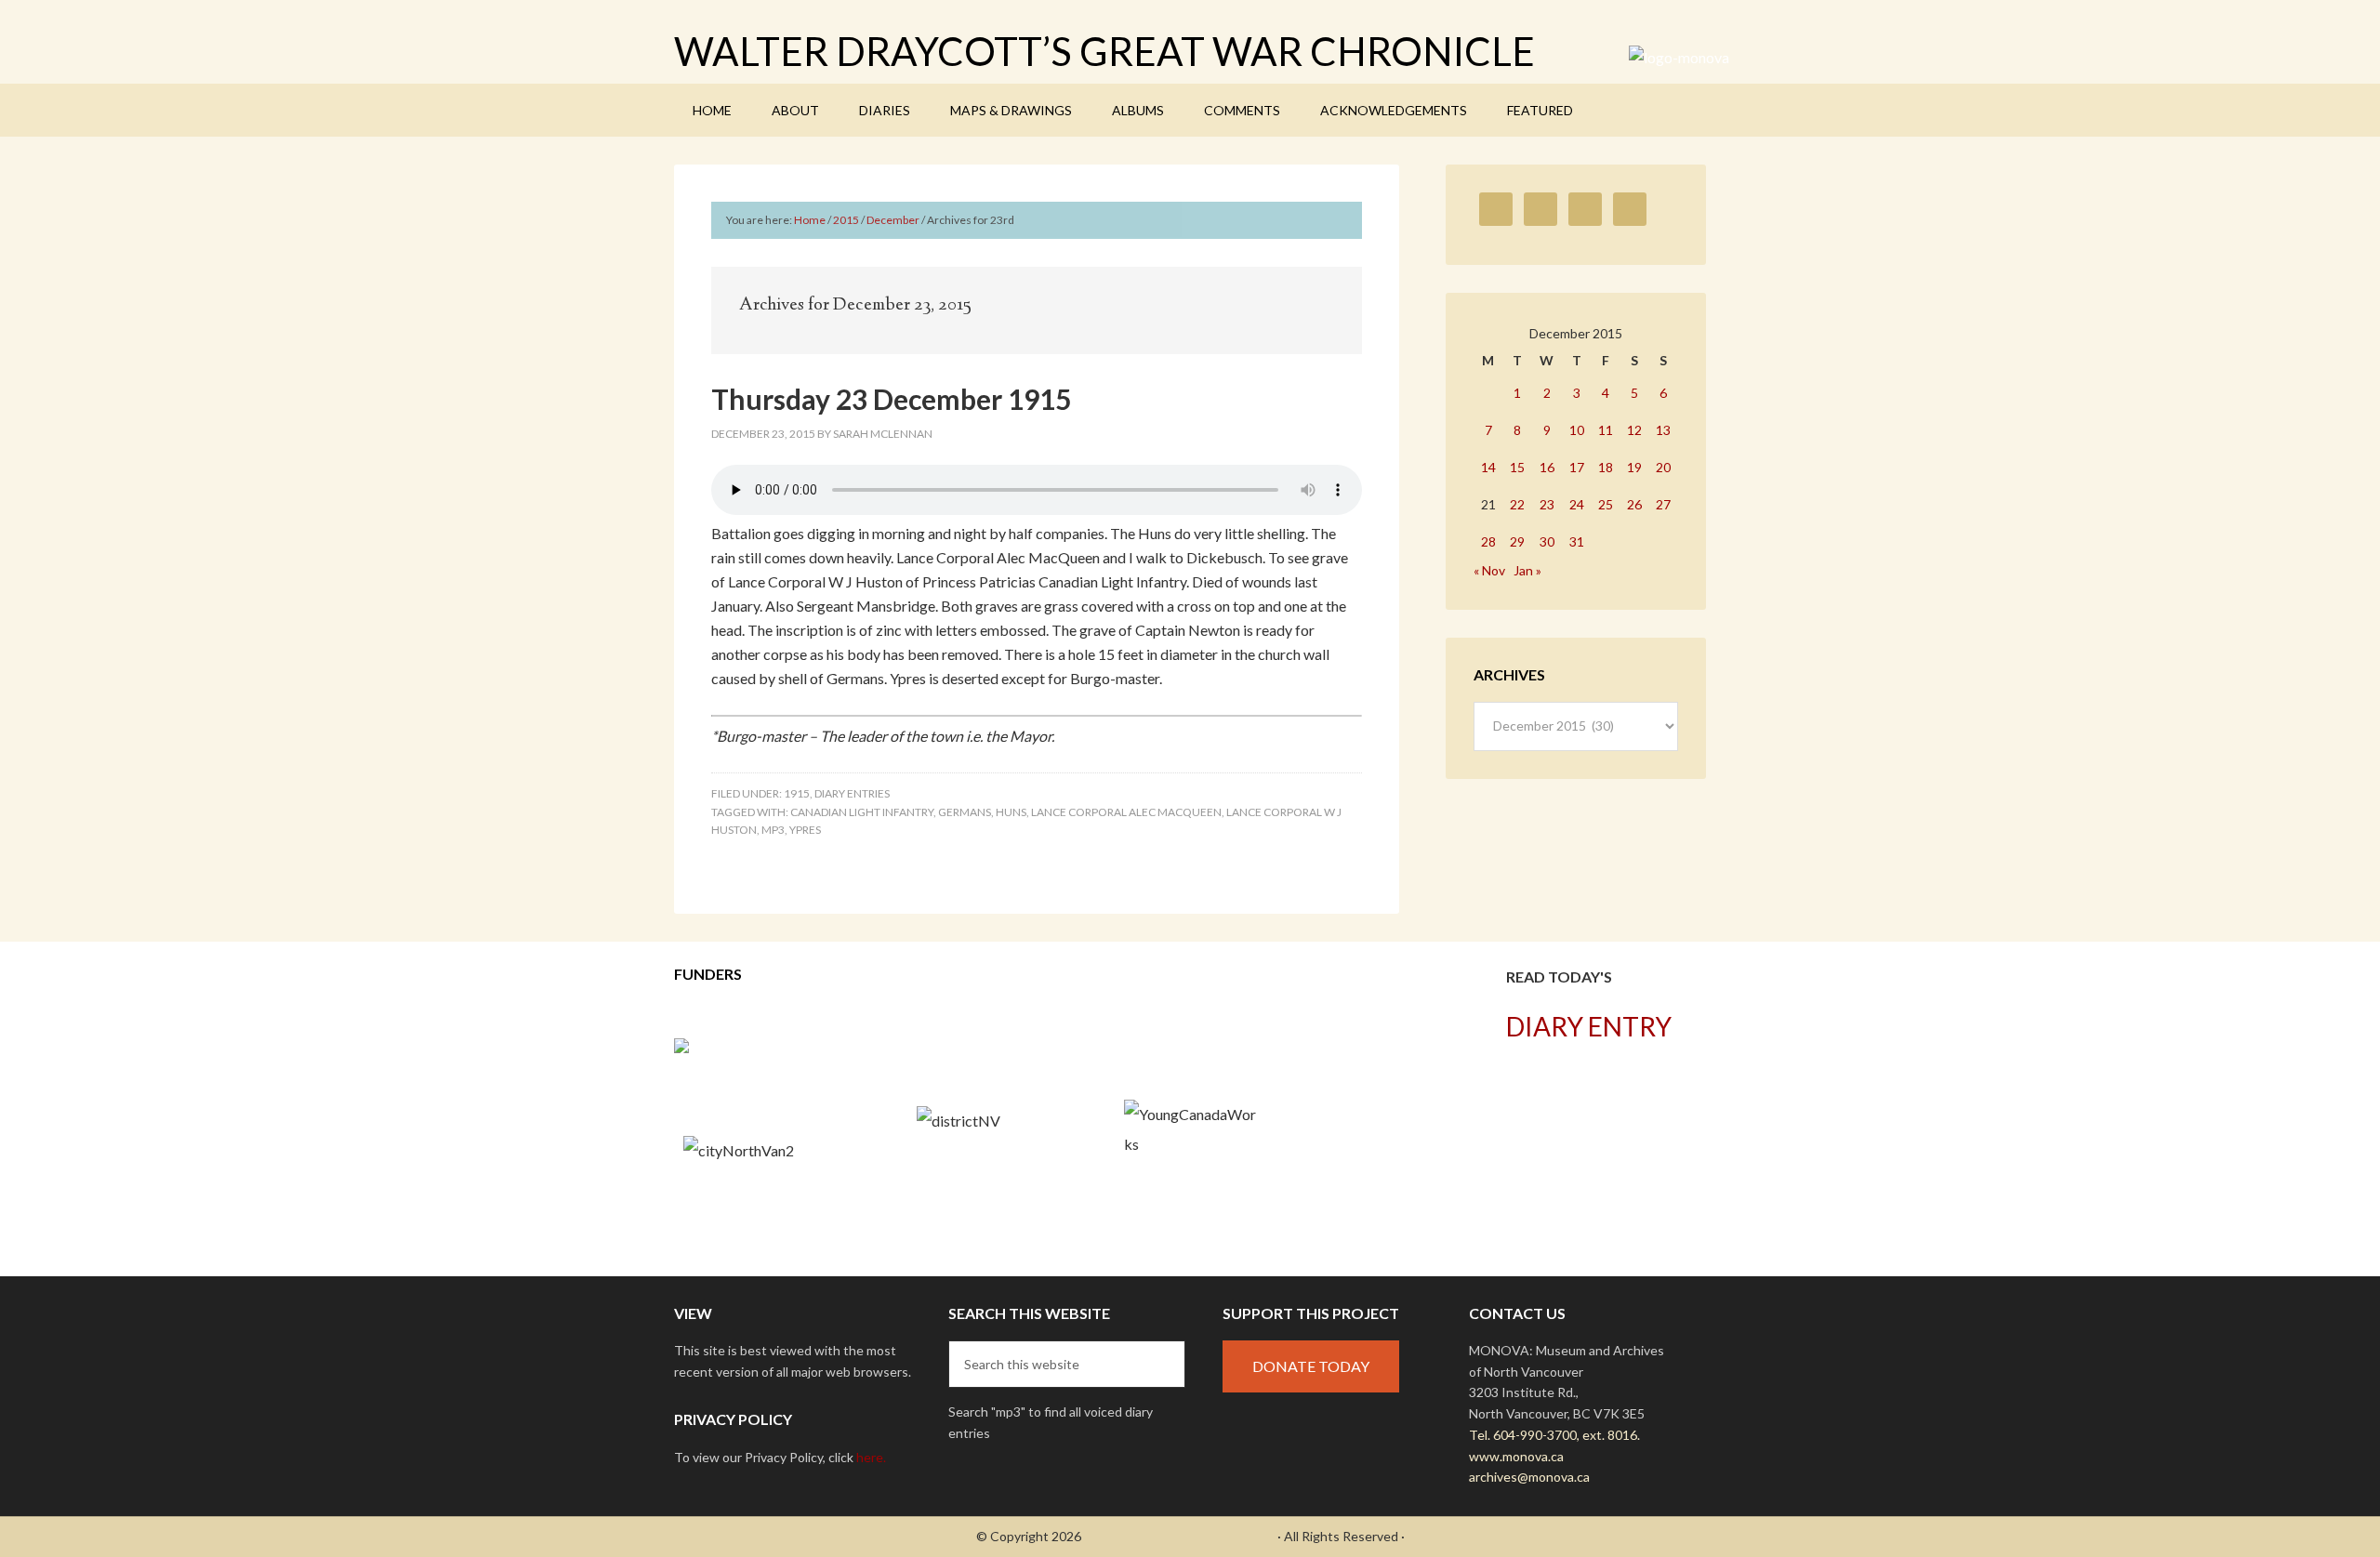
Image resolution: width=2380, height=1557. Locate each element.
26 (1634, 504)
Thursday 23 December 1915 (891, 399)
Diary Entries (852, 793)
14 (1488, 467)
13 (1663, 430)
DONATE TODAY (1311, 1366)
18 (1606, 467)
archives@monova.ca (1529, 1477)
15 (1517, 467)
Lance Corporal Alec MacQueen (1126, 812)
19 (1634, 467)
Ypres (805, 830)
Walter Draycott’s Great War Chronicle (1104, 51)
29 (1517, 541)
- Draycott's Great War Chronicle (1179, 1536)
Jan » (1527, 570)
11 (1606, 430)
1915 (797, 793)
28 (1488, 541)
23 (1547, 504)
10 (1577, 430)
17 (1577, 467)
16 (1547, 467)
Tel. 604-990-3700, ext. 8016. (1554, 1435)
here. (871, 1457)
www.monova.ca (1516, 1456)
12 (1634, 430)
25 (1606, 504)
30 (1547, 541)
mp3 (773, 830)
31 (1577, 541)
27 (1663, 504)
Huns (1011, 812)
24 (1577, 504)
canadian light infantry (862, 812)
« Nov (1489, 570)
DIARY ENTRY (1589, 1026)
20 (1663, 467)
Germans (965, 812)
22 (1517, 504)
